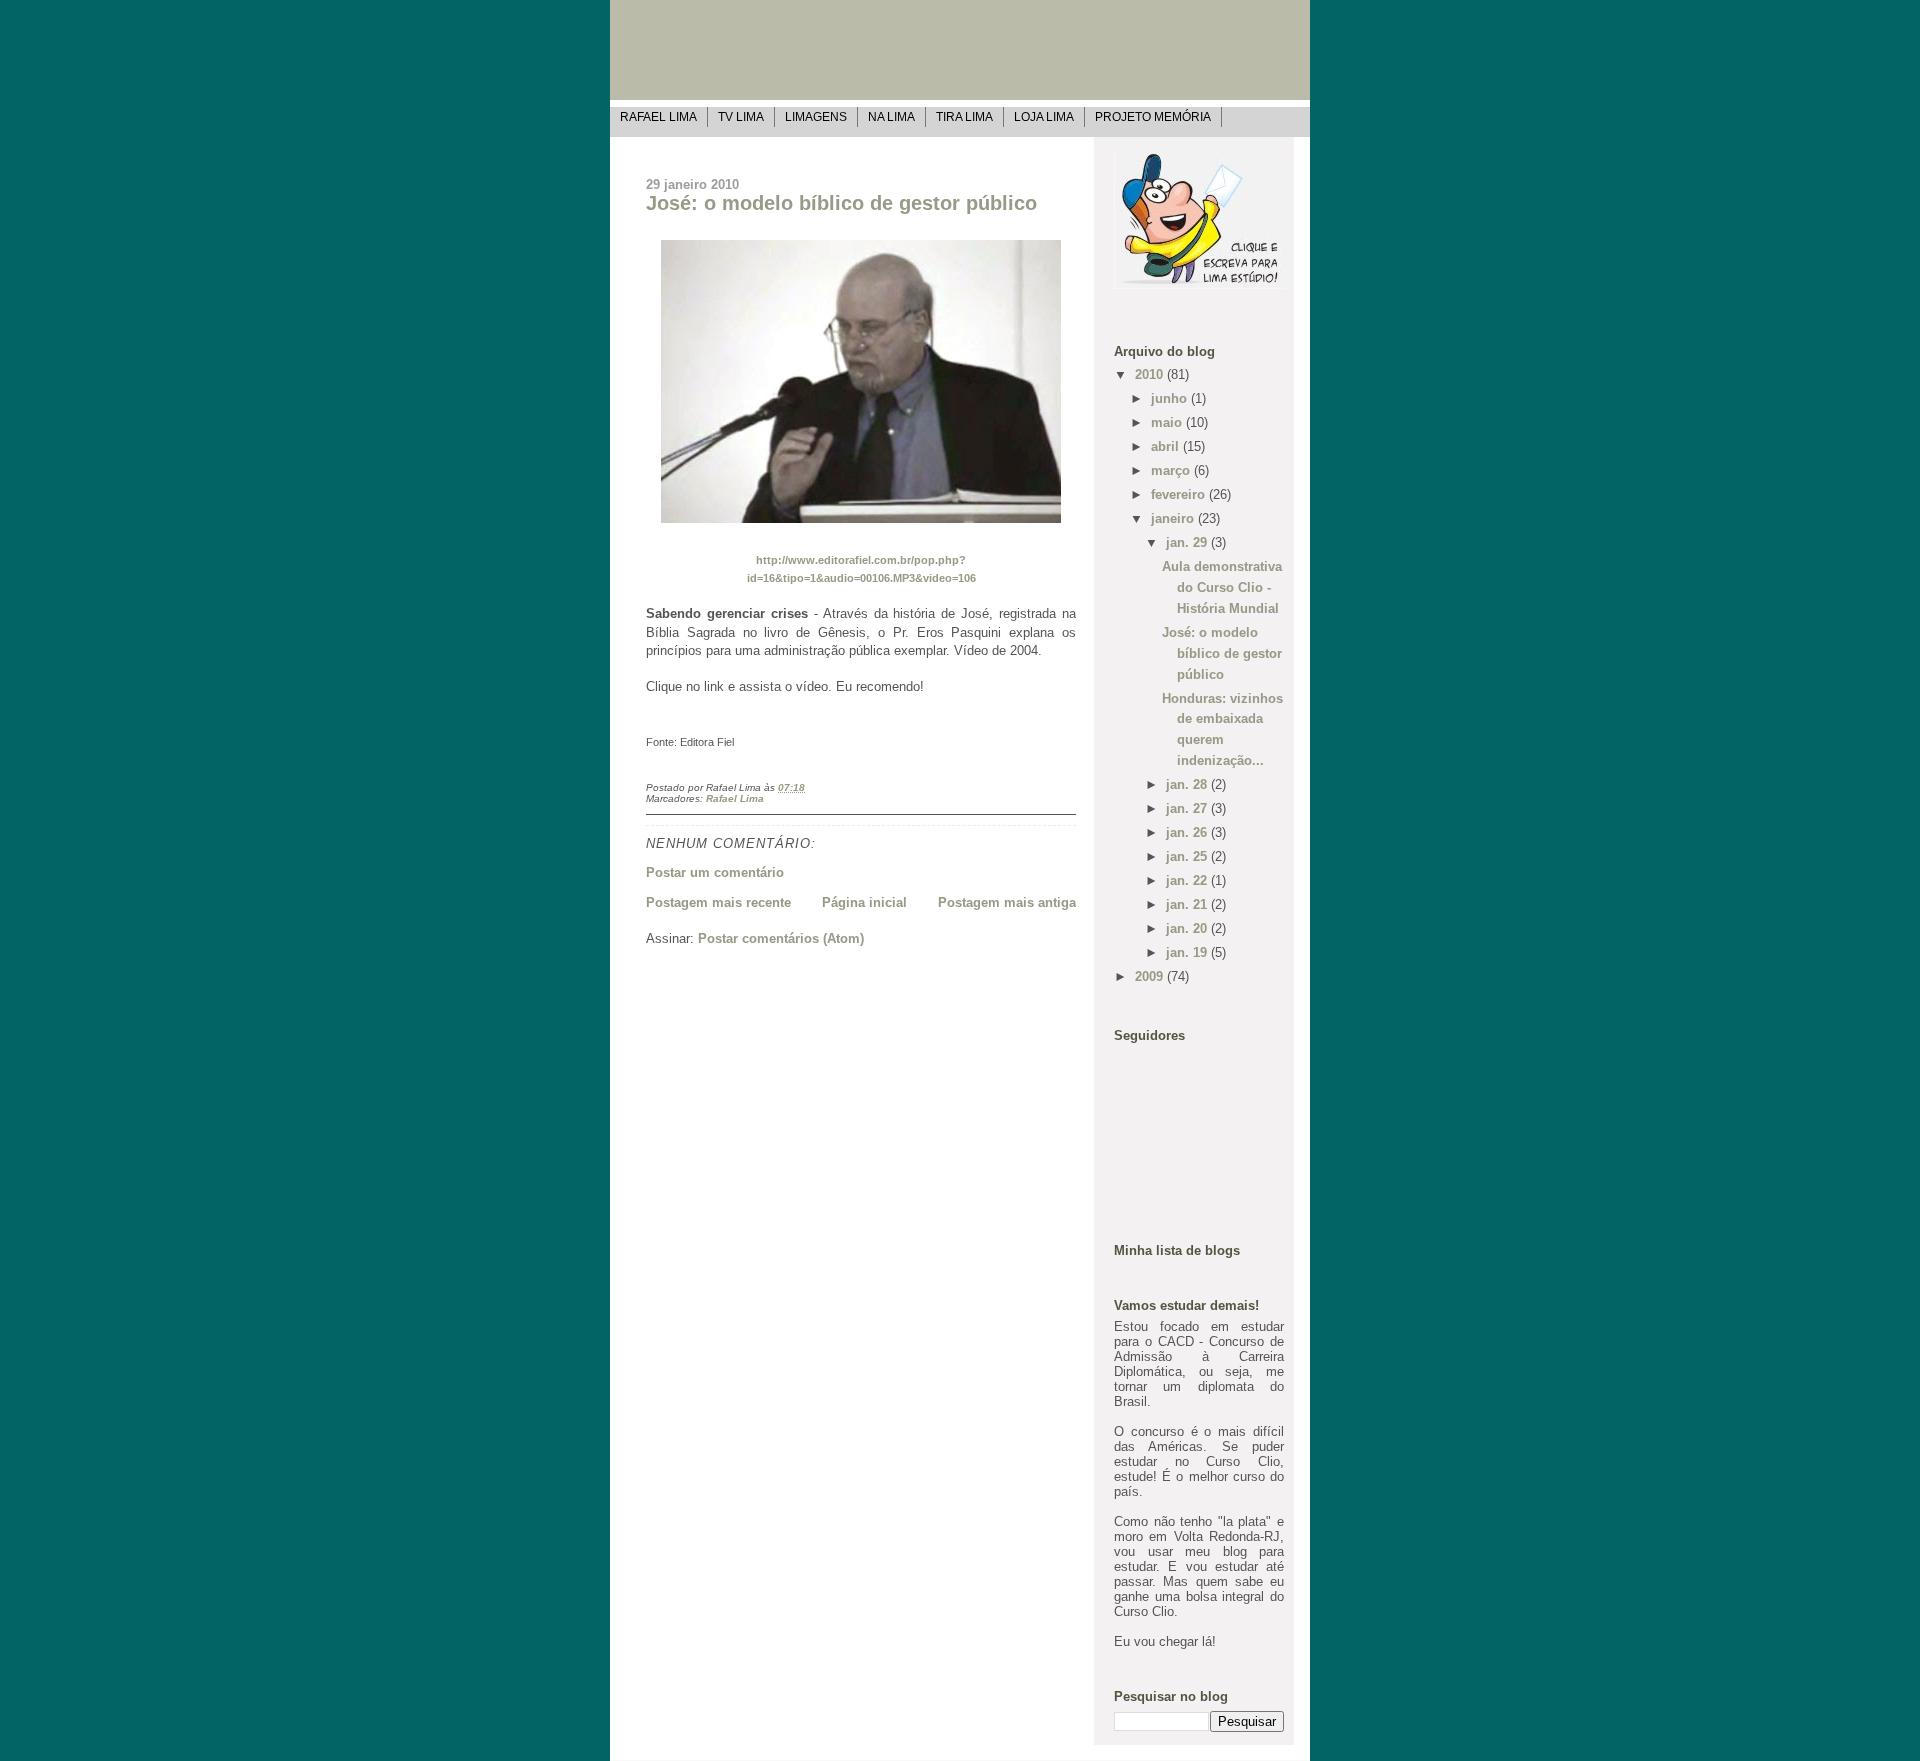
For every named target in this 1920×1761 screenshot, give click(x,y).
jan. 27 (1188, 808)
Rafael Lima (658, 116)
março (1172, 470)
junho (1171, 398)
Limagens (816, 116)
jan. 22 (1188, 880)
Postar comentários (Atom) (781, 938)
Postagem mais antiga (1007, 902)
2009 (1151, 976)
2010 (1151, 374)
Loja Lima (1044, 116)
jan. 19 (1188, 952)
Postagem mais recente (718, 902)
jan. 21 (1188, 904)
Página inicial (864, 902)
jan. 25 (1188, 856)
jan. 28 (1188, 784)
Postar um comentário (715, 872)
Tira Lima (964, 116)
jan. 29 (1188, 542)
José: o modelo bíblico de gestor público (841, 203)
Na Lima (891, 116)
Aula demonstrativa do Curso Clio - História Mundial (1222, 587)
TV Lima (741, 116)
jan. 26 (1188, 832)
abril (1167, 446)
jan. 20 (1188, 928)
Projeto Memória (1153, 116)
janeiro (1174, 518)
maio (1168, 422)
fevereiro (1180, 494)
